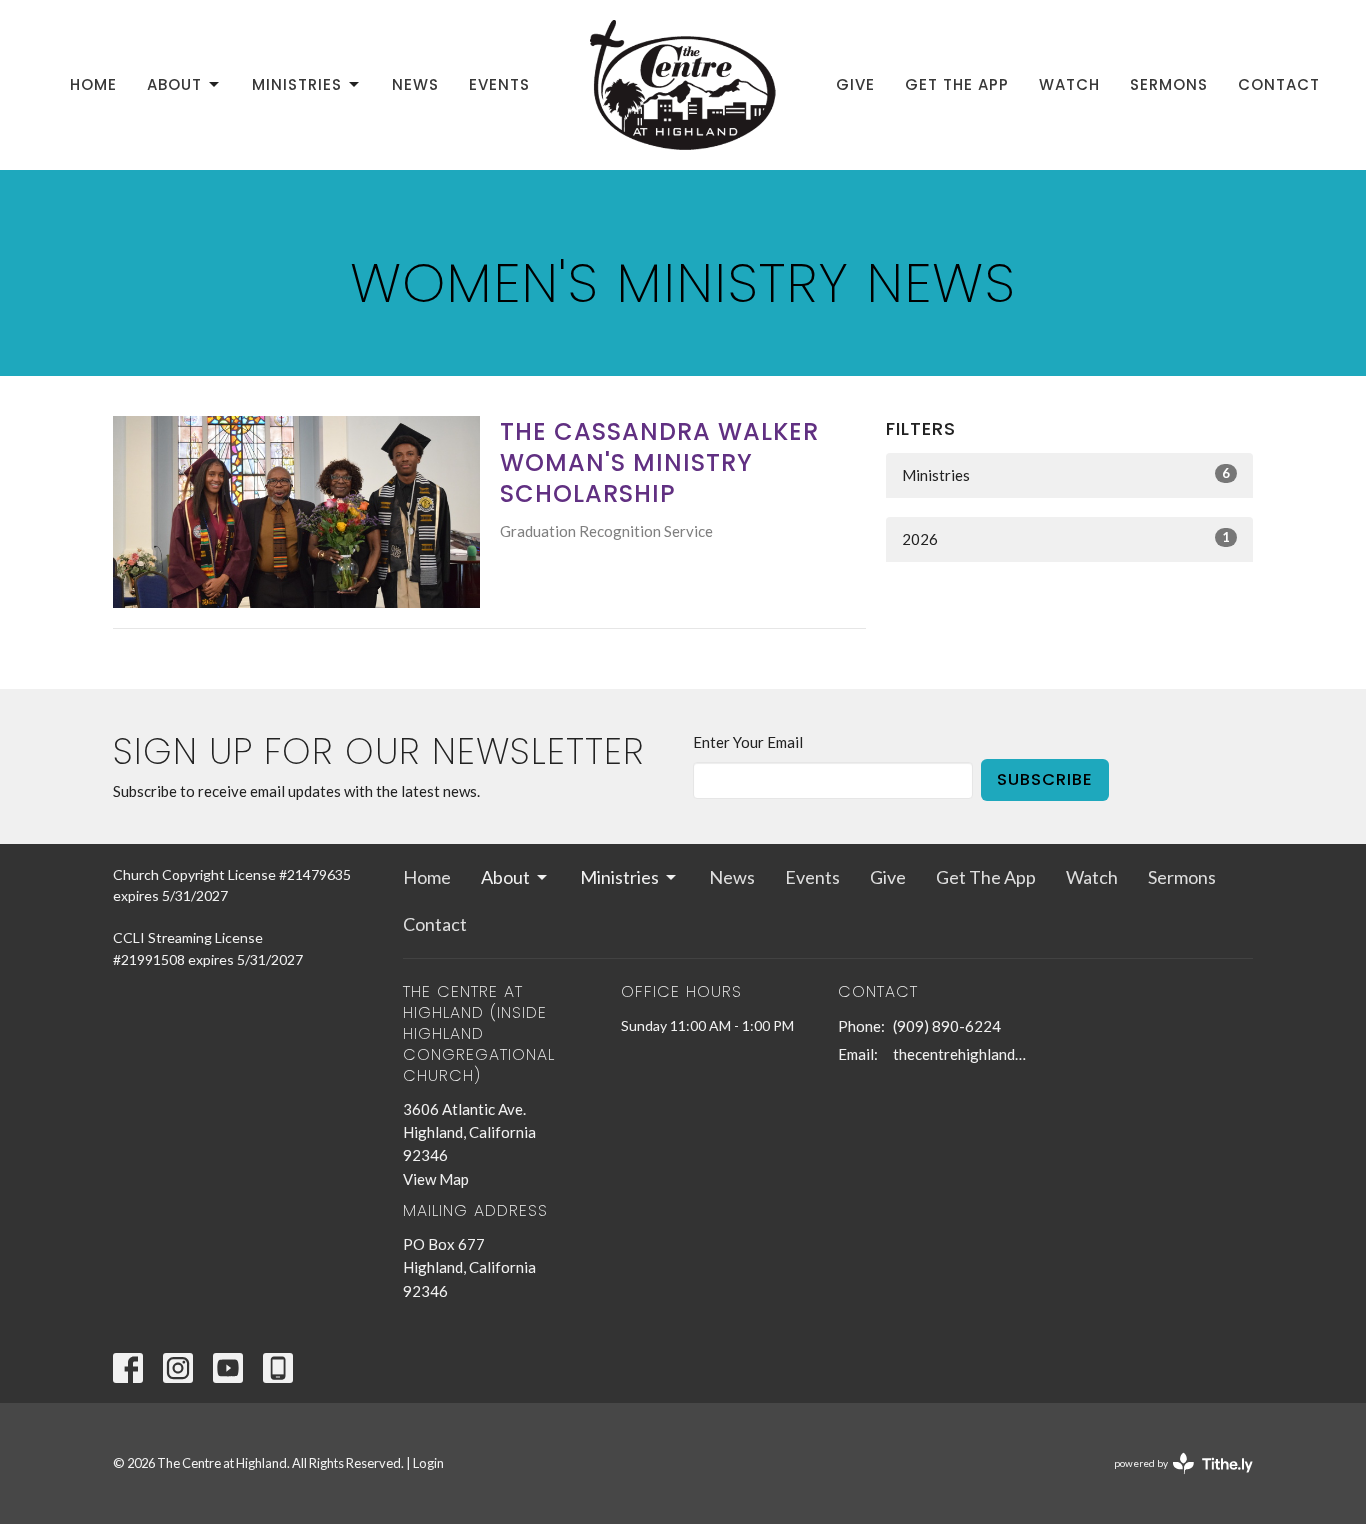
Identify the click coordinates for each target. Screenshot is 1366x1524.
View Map (436, 1179)
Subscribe (1045, 779)
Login (428, 1463)
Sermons (1169, 84)
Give (855, 84)
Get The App (957, 84)
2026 (1066, 538)
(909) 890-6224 (947, 1026)
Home (93, 84)
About (174, 84)
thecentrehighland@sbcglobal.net (964, 1054)
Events (499, 84)
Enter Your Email (748, 742)
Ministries (297, 84)
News (415, 84)
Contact (1279, 84)
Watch (1069, 84)
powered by (1173, 1480)
